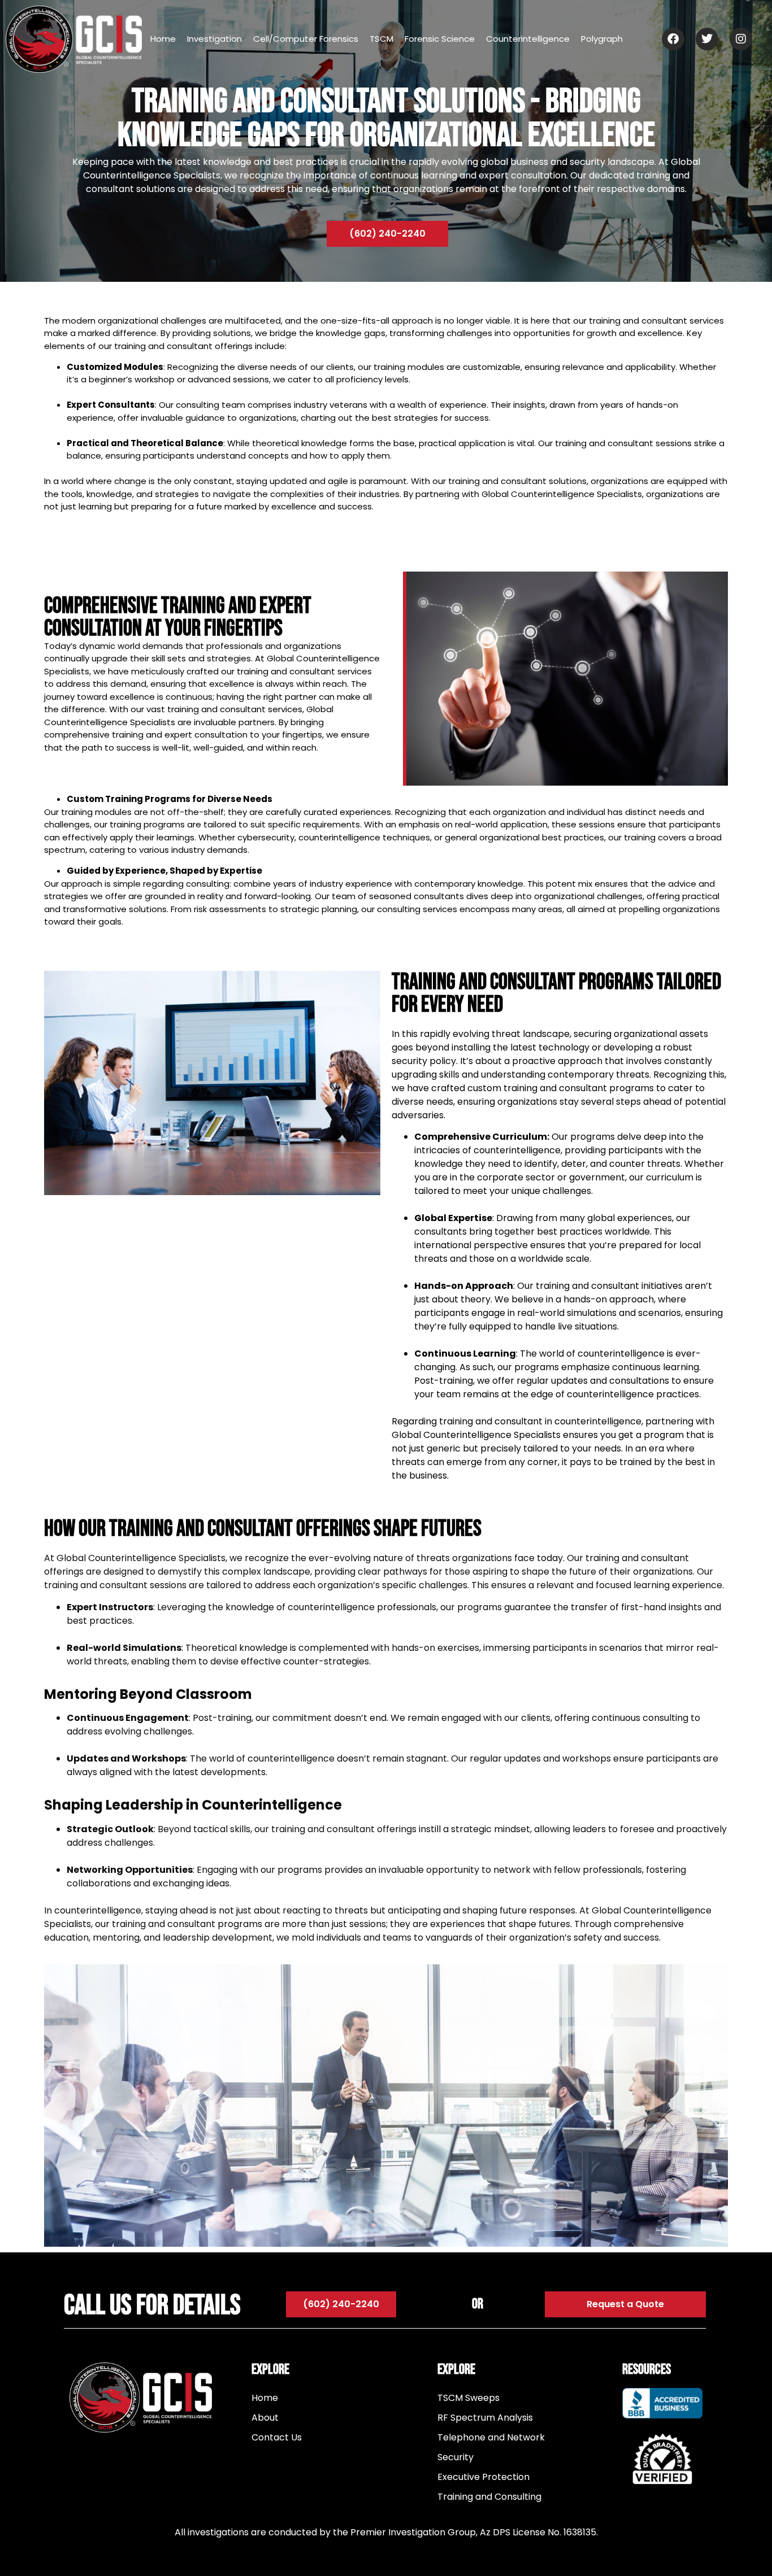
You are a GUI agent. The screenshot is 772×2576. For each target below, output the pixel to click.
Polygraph (602, 39)
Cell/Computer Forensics (306, 39)
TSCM (381, 39)
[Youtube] (666, 2500)
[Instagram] (662, 2500)
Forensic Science (440, 39)
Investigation (214, 39)
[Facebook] (658, 2500)
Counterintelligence (528, 39)
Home (163, 39)
